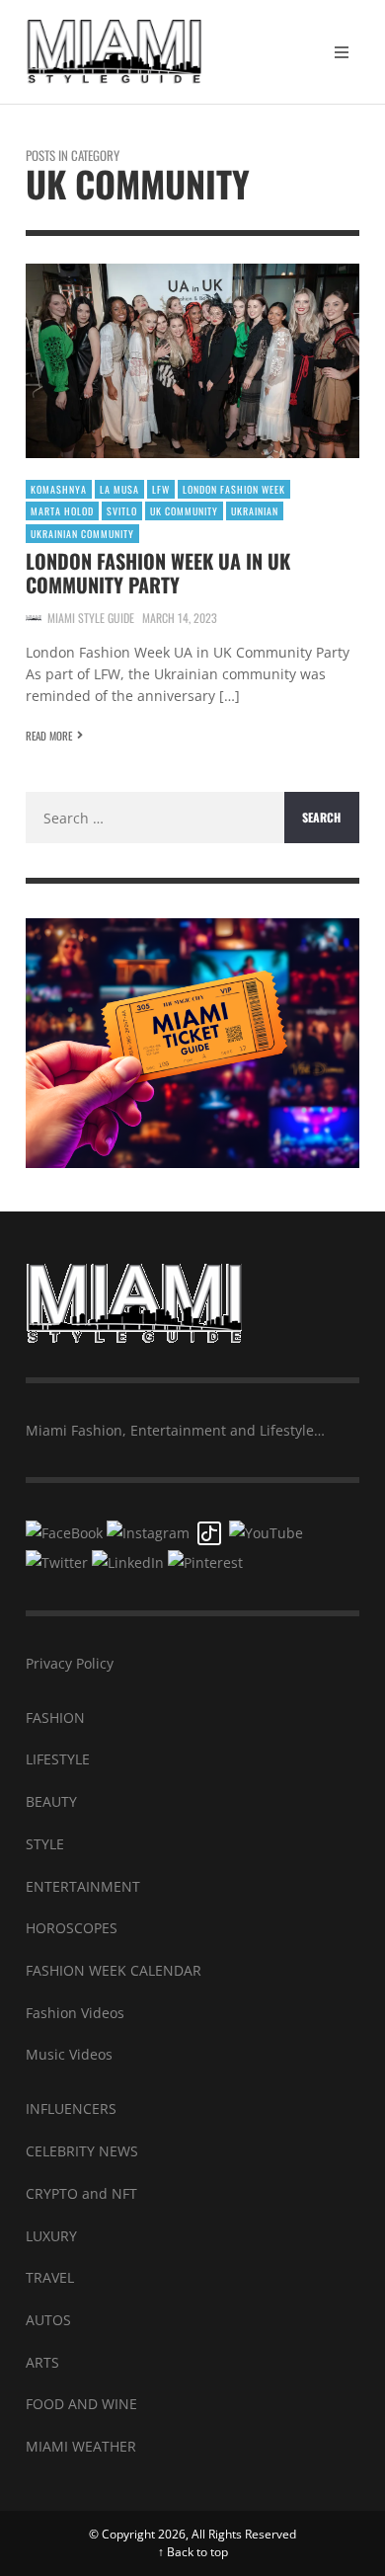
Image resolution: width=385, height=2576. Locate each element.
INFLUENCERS (71, 2108)
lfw (161, 489)
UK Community (184, 511)
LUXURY (51, 2236)
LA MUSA (119, 489)
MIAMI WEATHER (81, 2446)
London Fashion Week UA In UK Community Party (158, 573)
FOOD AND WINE (81, 2404)
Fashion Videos (75, 2013)
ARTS (42, 2362)
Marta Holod (62, 511)
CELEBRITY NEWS (82, 2151)
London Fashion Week (234, 489)
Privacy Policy (70, 1663)
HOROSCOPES (72, 1928)
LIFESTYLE (58, 1759)
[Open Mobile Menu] (342, 52)
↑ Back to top (193, 2552)
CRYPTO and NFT (81, 2193)
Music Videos (69, 2054)
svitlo (122, 511)
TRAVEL (50, 2277)
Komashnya (59, 489)
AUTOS (48, 2320)
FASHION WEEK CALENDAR (114, 1970)
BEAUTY (51, 1801)
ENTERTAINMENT (83, 1886)
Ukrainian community (82, 534)
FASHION (55, 1717)
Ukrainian (255, 511)
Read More (49, 736)
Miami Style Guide (91, 618)
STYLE (45, 1844)
